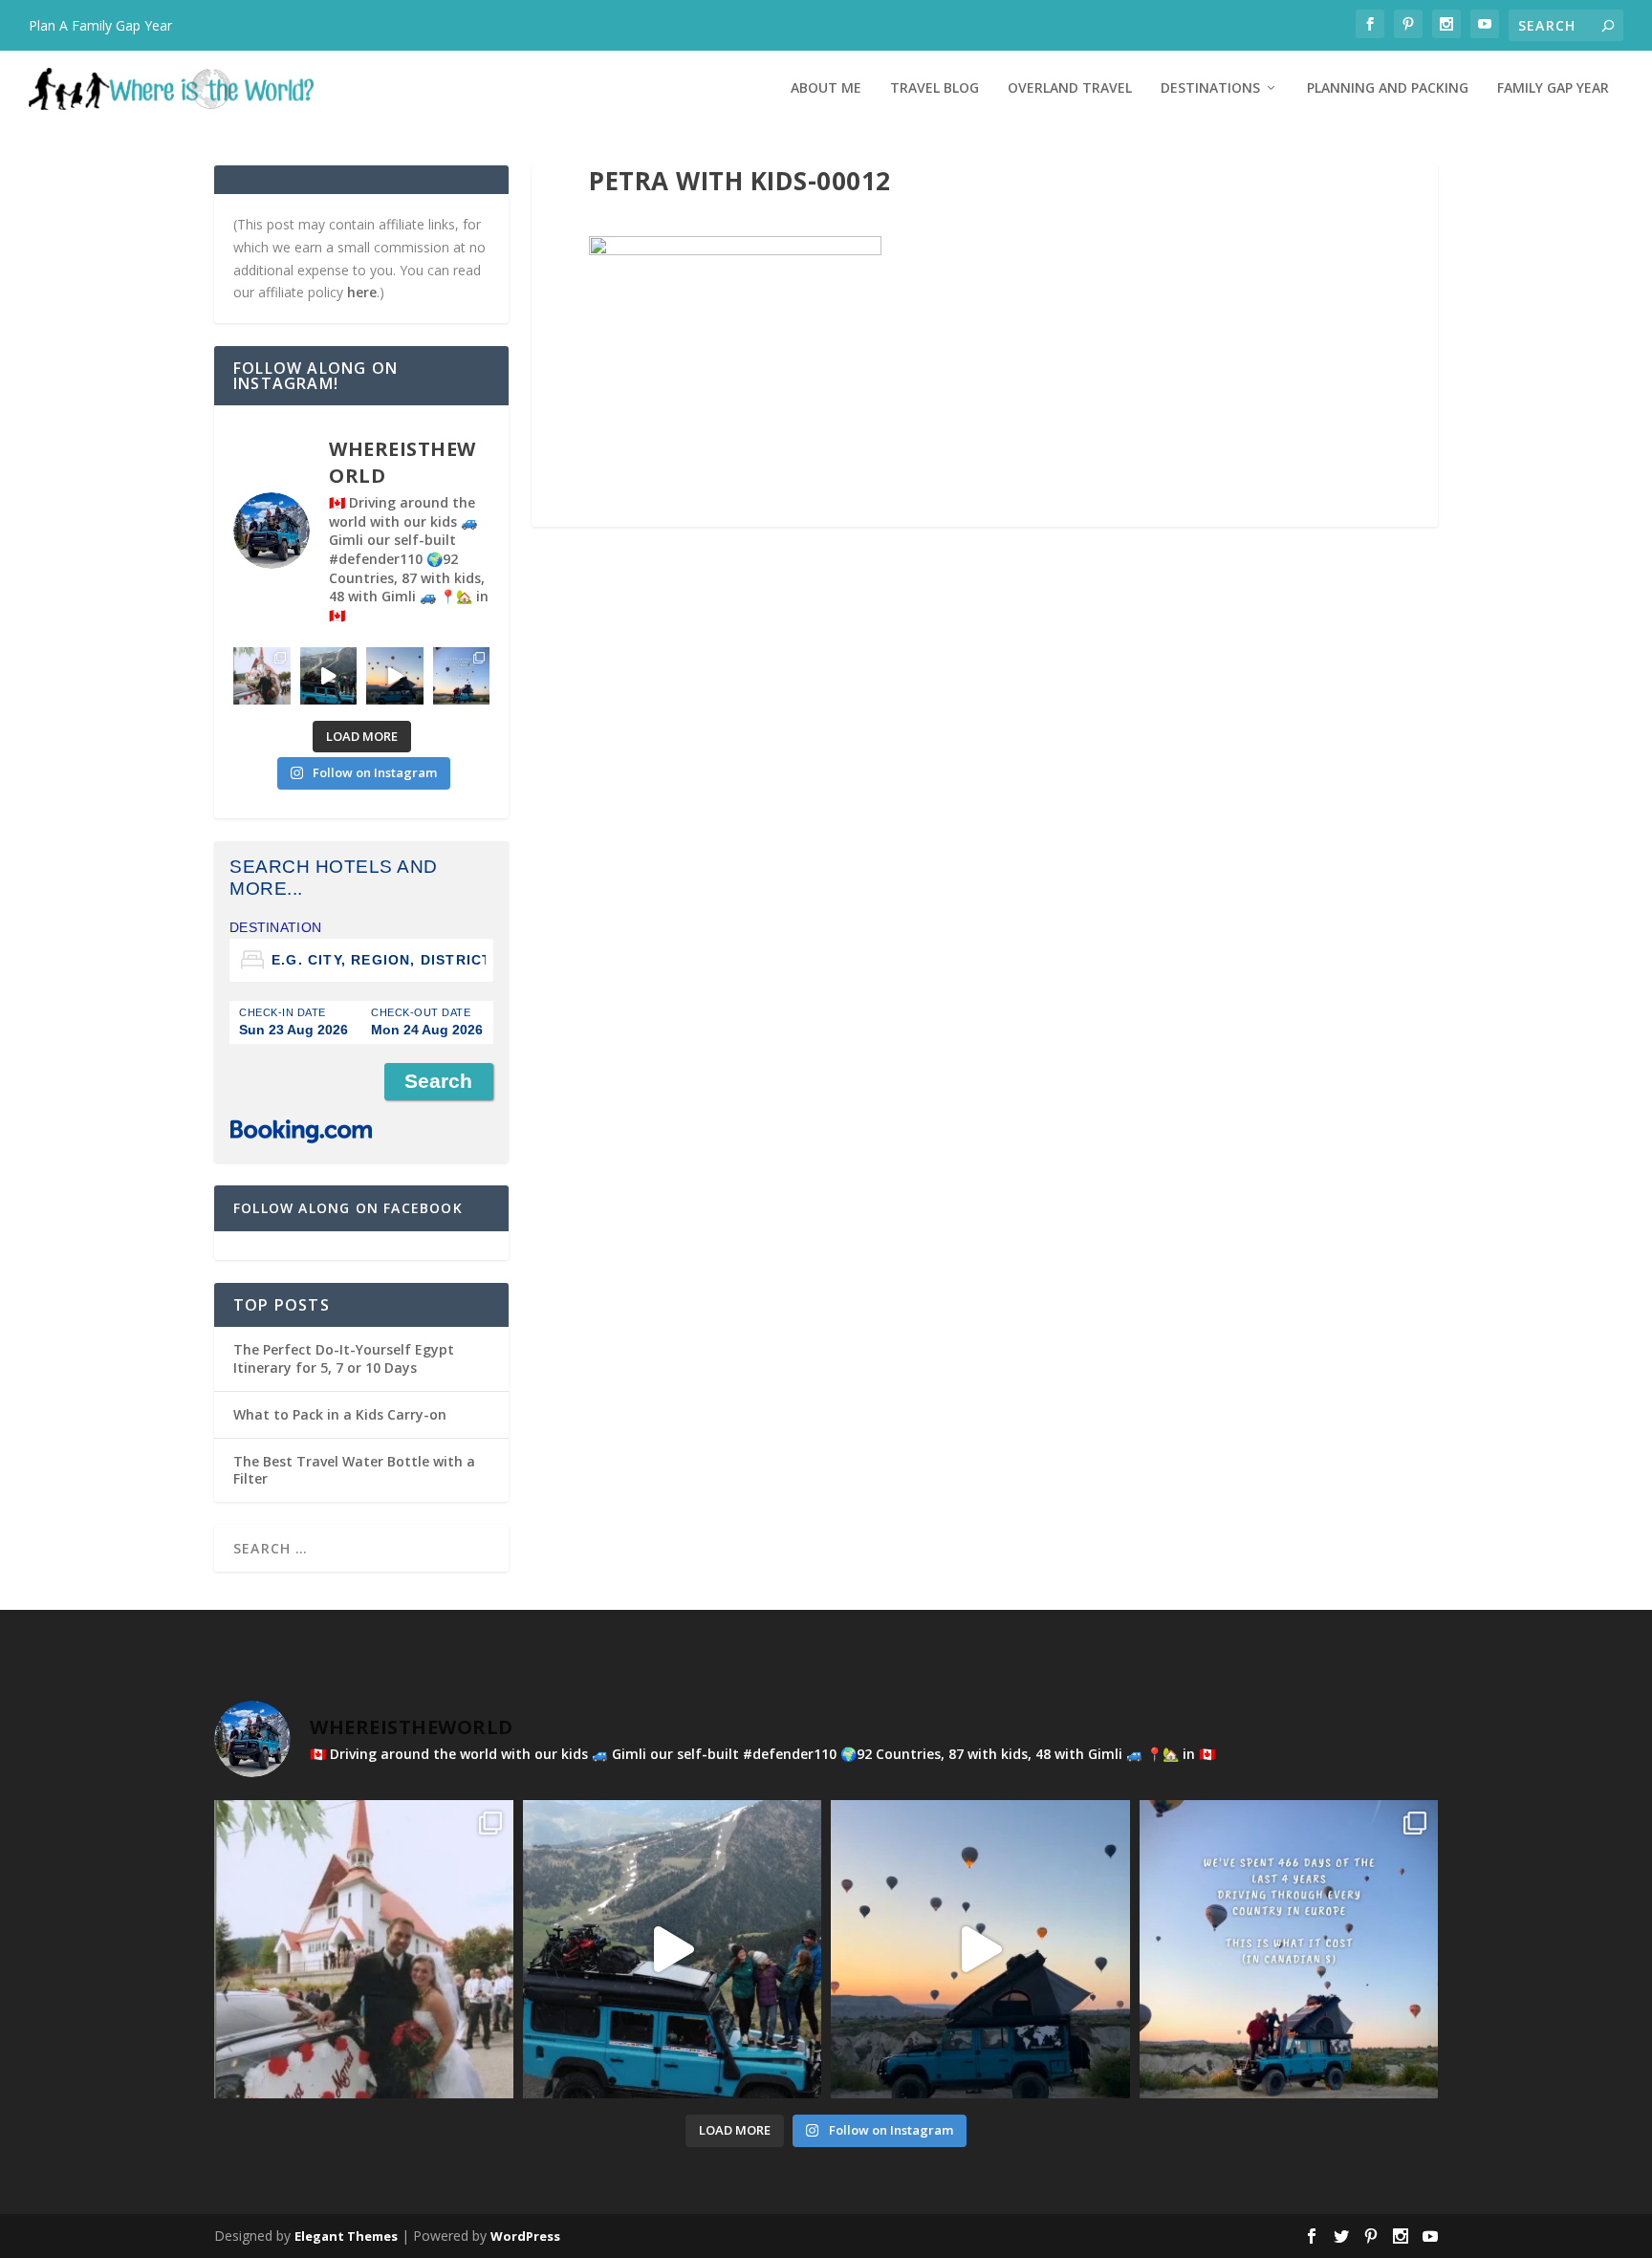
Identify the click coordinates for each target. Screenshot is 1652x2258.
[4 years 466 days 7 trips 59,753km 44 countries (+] (462, 676)
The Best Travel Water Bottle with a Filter (354, 1470)
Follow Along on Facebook (348, 1208)
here (362, 292)
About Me (826, 88)
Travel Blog (935, 88)
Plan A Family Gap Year (100, 25)
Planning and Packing (1388, 88)
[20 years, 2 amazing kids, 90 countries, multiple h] (262, 676)
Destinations (1210, 88)
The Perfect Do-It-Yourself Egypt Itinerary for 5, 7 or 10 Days (344, 1358)
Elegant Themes (346, 2236)
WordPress (525, 2236)
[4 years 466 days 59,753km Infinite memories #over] (395, 676)
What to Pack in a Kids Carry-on (340, 1414)
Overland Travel (1070, 88)
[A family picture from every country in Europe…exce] (329, 676)
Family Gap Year (1553, 88)
